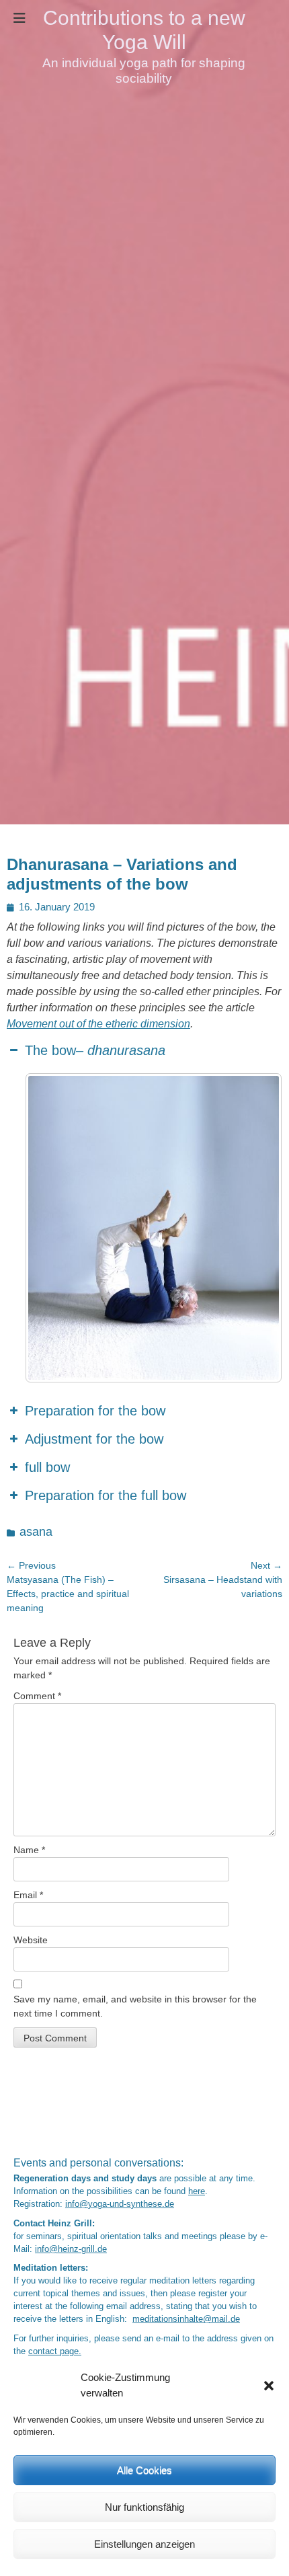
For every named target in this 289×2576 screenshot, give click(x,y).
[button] (269, 2386)
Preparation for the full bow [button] (106, 1495)
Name (29, 1850)
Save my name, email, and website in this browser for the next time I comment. (135, 2006)
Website (31, 1940)
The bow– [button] (95, 1050)
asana (36, 1532)
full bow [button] (47, 1467)
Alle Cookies (144, 2470)
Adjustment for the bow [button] (94, 1439)
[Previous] (53, 1228)
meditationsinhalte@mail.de (186, 2319)
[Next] (254, 1228)
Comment (37, 1696)
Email (28, 1895)
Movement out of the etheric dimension (98, 1024)
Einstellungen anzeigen (144, 2544)
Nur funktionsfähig (144, 2507)
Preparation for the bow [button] (95, 1411)
